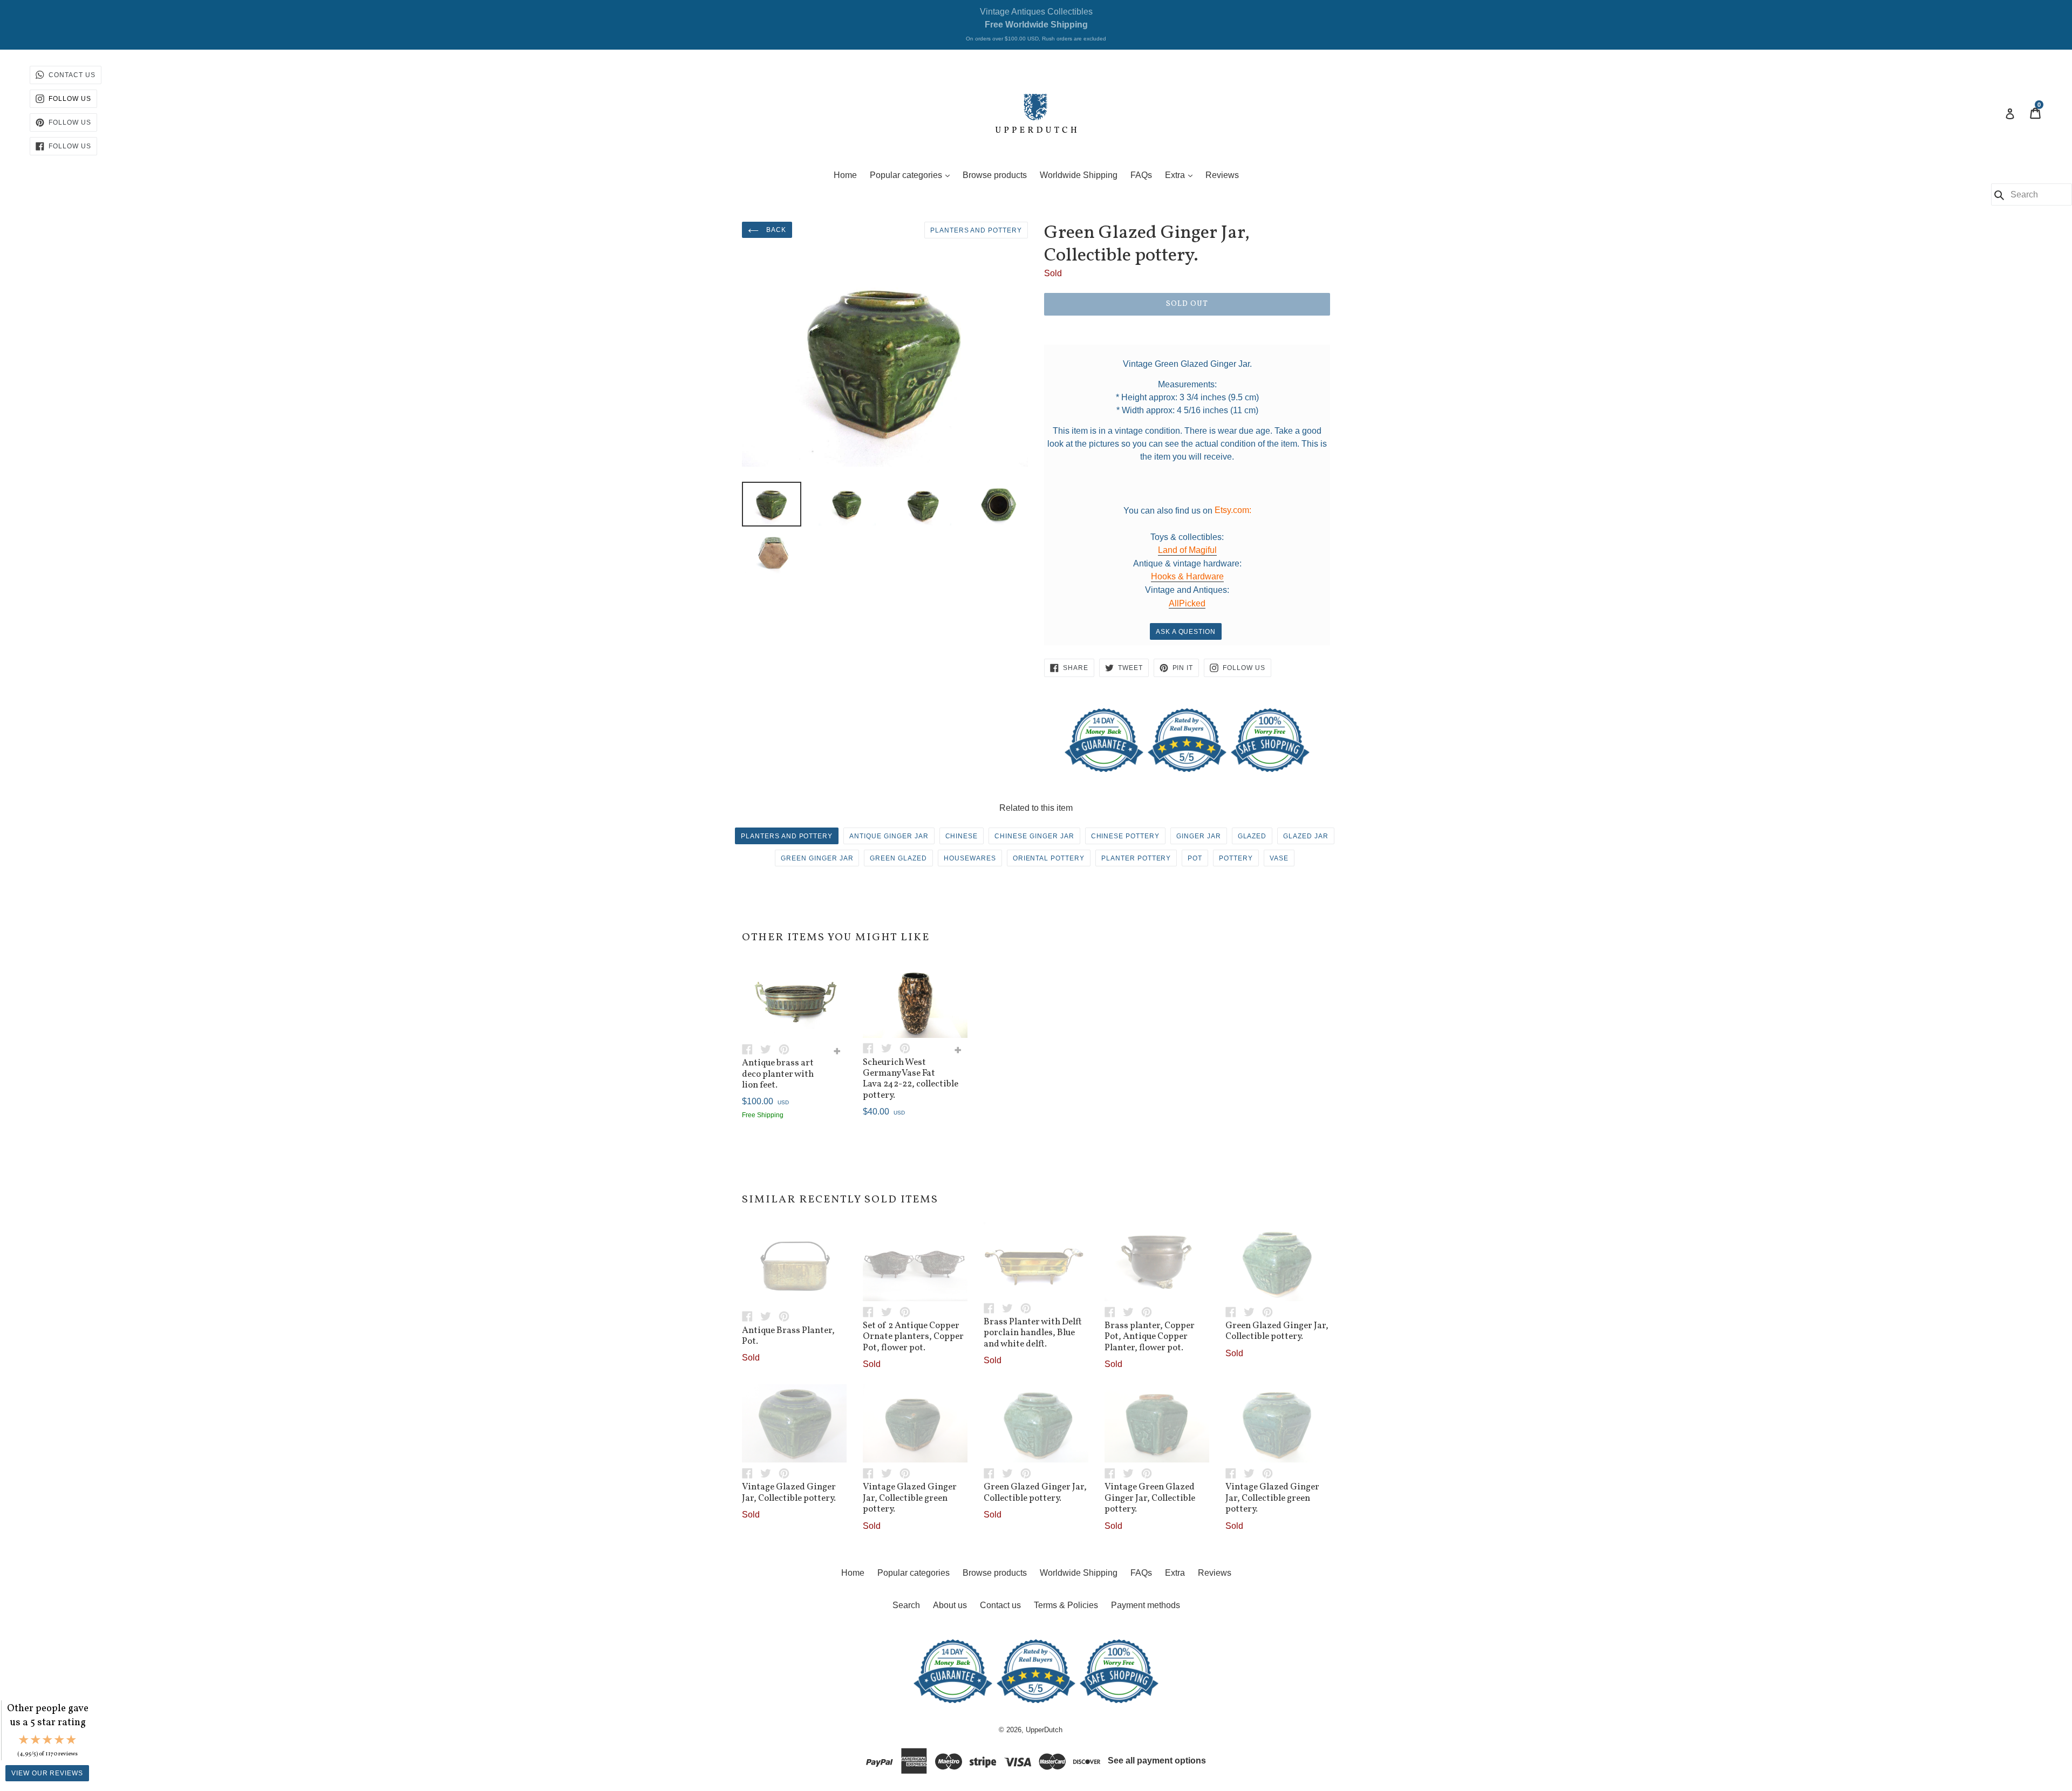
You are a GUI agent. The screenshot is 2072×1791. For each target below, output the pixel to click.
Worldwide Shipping (1079, 175)
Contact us (1000, 1605)
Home (845, 175)
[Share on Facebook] (751, 1048)
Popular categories (912, 175)
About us (950, 1605)
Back (775, 230)
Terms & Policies (1066, 1605)
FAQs (1141, 175)
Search (906, 1605)
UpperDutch (1044, 1730)
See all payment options (1157, 1761)
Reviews (1222, 175)
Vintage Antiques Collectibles (1036, 24)
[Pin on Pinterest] (787, 1048)
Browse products (995, 175)
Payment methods (1146, 1605)
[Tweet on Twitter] (769, 1048)
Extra (1181, 175)
